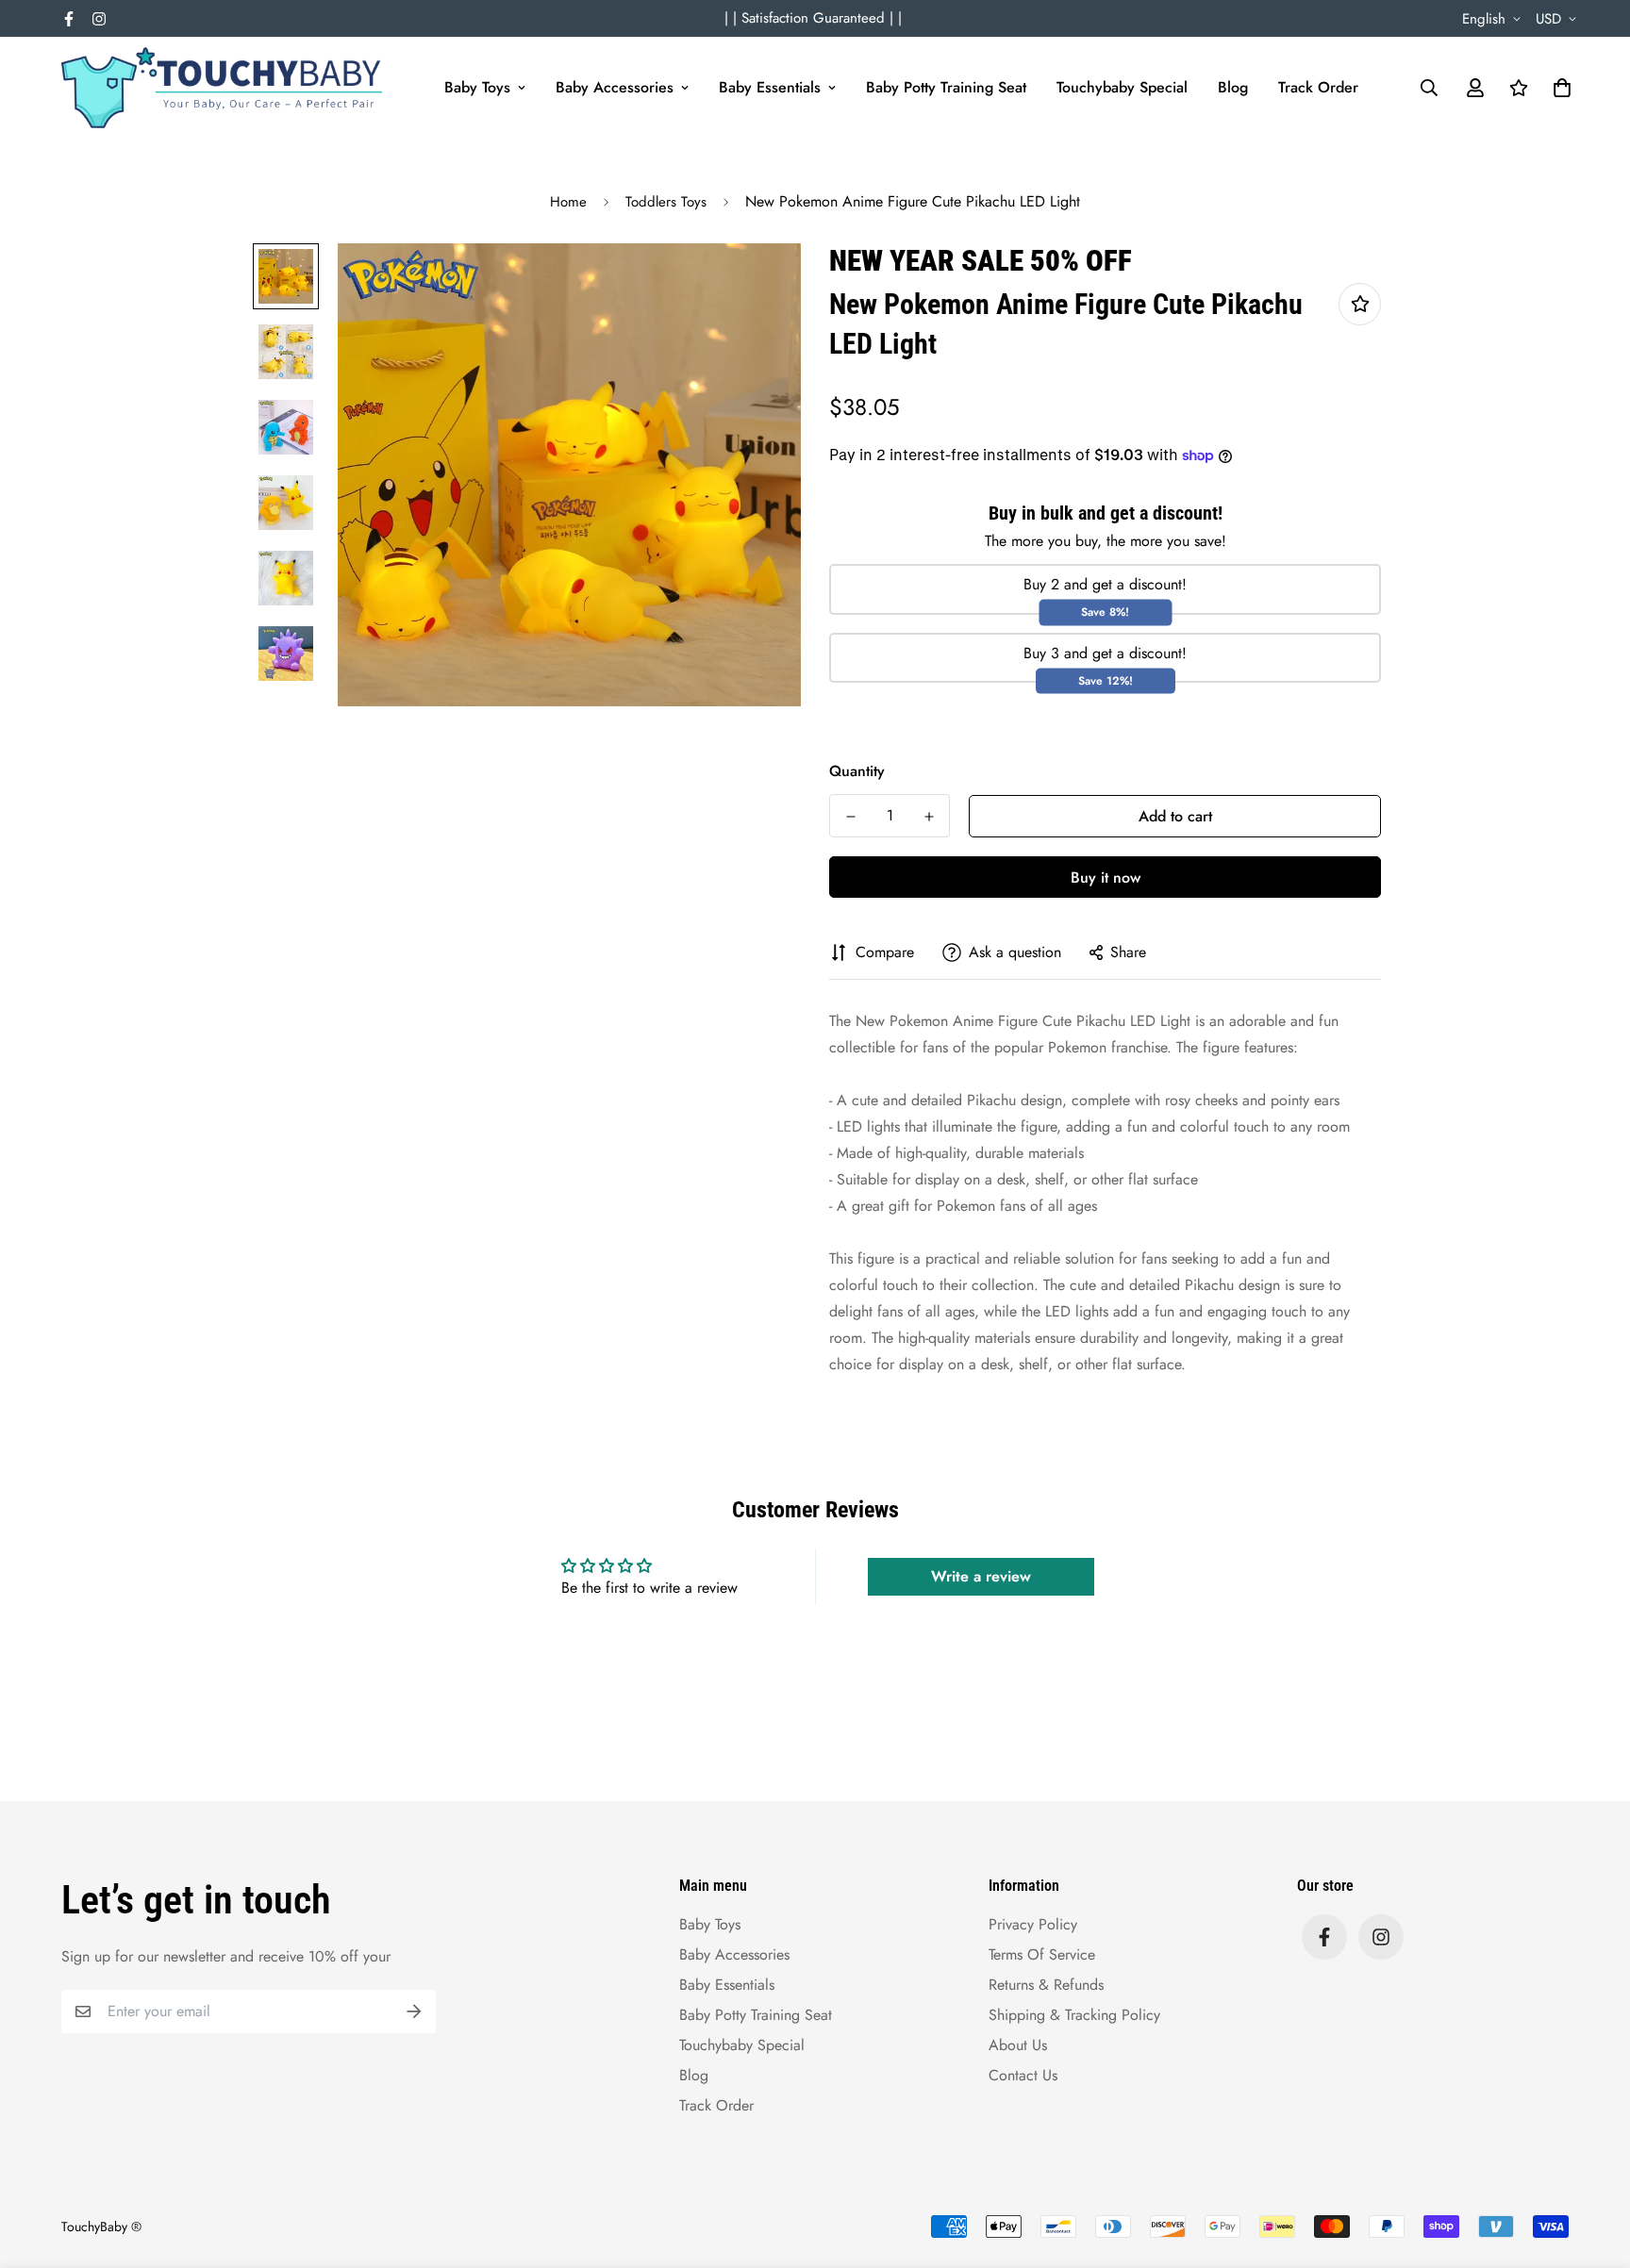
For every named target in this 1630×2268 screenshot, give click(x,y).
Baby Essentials (770, 87)
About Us (1018, 2045)
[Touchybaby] (222, 88)
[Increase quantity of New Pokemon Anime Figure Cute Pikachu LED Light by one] (929, 817)
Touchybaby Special (1122, 87)
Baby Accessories (615, 87)
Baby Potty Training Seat (946, 87)
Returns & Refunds (1046, 1985)
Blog (1233, 87)
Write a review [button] (981, 1576)
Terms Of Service (1042, 1954)
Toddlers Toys (666, 202)
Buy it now (1106, 877)
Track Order (1318, 87)
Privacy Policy (1033, 1924)
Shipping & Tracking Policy (1074, 2015)
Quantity (857, 771)
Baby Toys (477, 87)
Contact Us (1023, 2075)
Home (568, 202)
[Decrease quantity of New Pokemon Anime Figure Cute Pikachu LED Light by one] (850, 817)
